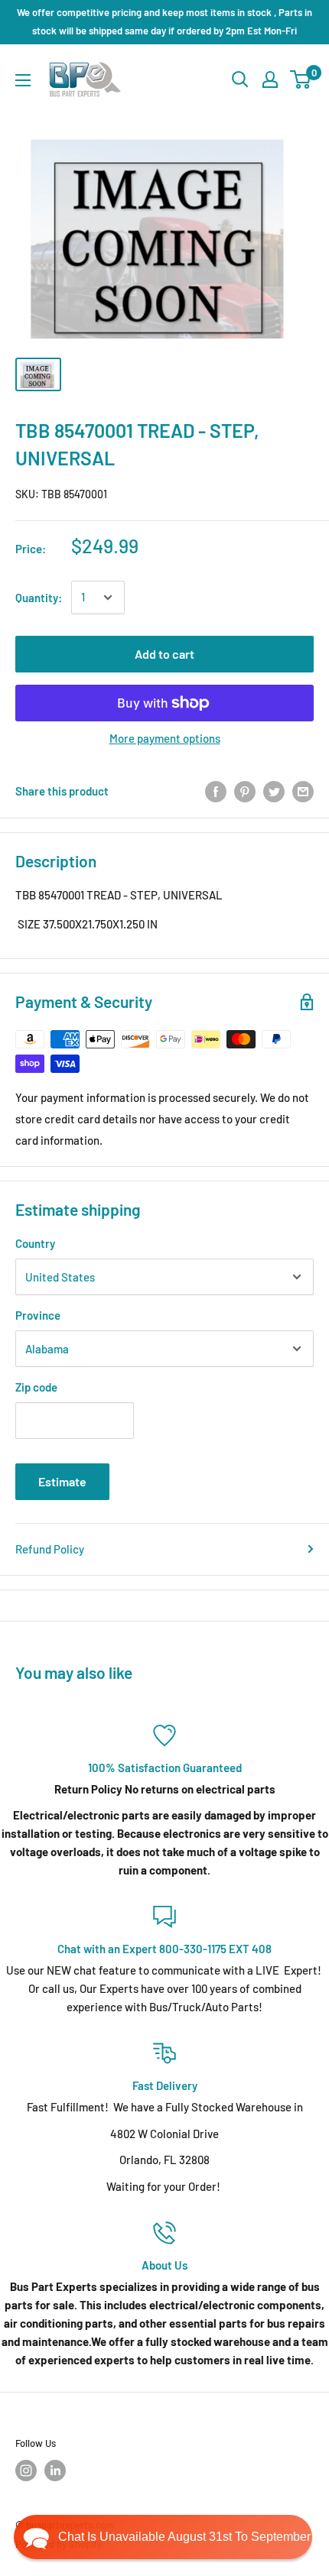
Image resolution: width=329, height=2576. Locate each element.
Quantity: (39, 598)
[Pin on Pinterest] (245, 791)
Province (38, 1315)
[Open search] (240, 79)
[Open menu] (23, 80)
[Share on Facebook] (216, 791)
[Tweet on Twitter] (274, 791)
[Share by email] (303, 791)
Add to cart (164, 654)
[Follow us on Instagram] (26, 2471)
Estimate (62, 1481)
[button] (163, 2537)
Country (35, 1243)
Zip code (36, 1387)
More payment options (165, 738)
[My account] (270, 79)
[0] (301, 79)
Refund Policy (50, 1549)
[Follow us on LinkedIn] (55, 2471)
